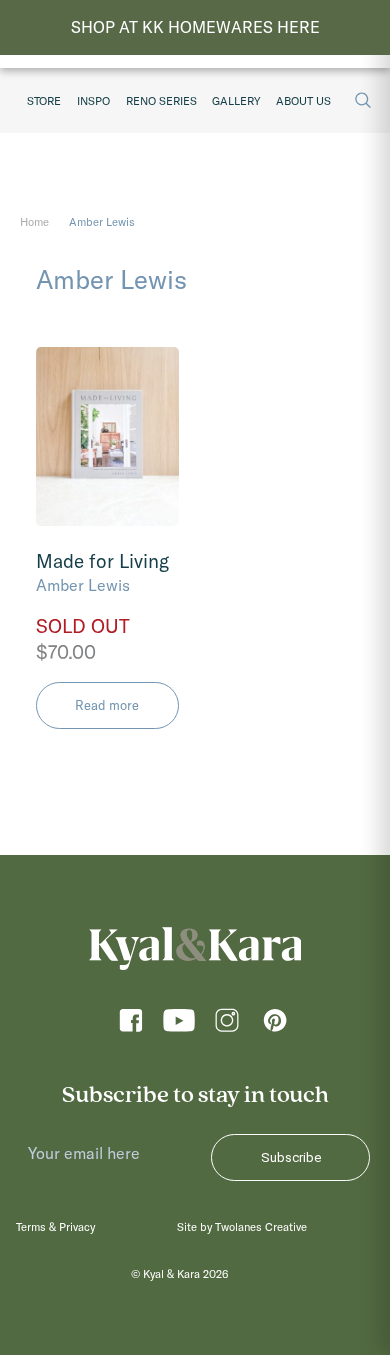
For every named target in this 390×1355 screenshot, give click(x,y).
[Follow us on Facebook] (131, 1025)
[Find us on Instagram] (227, 1025)
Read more (107, 705)
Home (34, 222)
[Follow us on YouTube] (179, 1025)
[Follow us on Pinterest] (275, 1025)
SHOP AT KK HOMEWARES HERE (195, 27)
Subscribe (291, 1157)
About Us (303, 101)
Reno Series (161, 101)
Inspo (93, 101)
